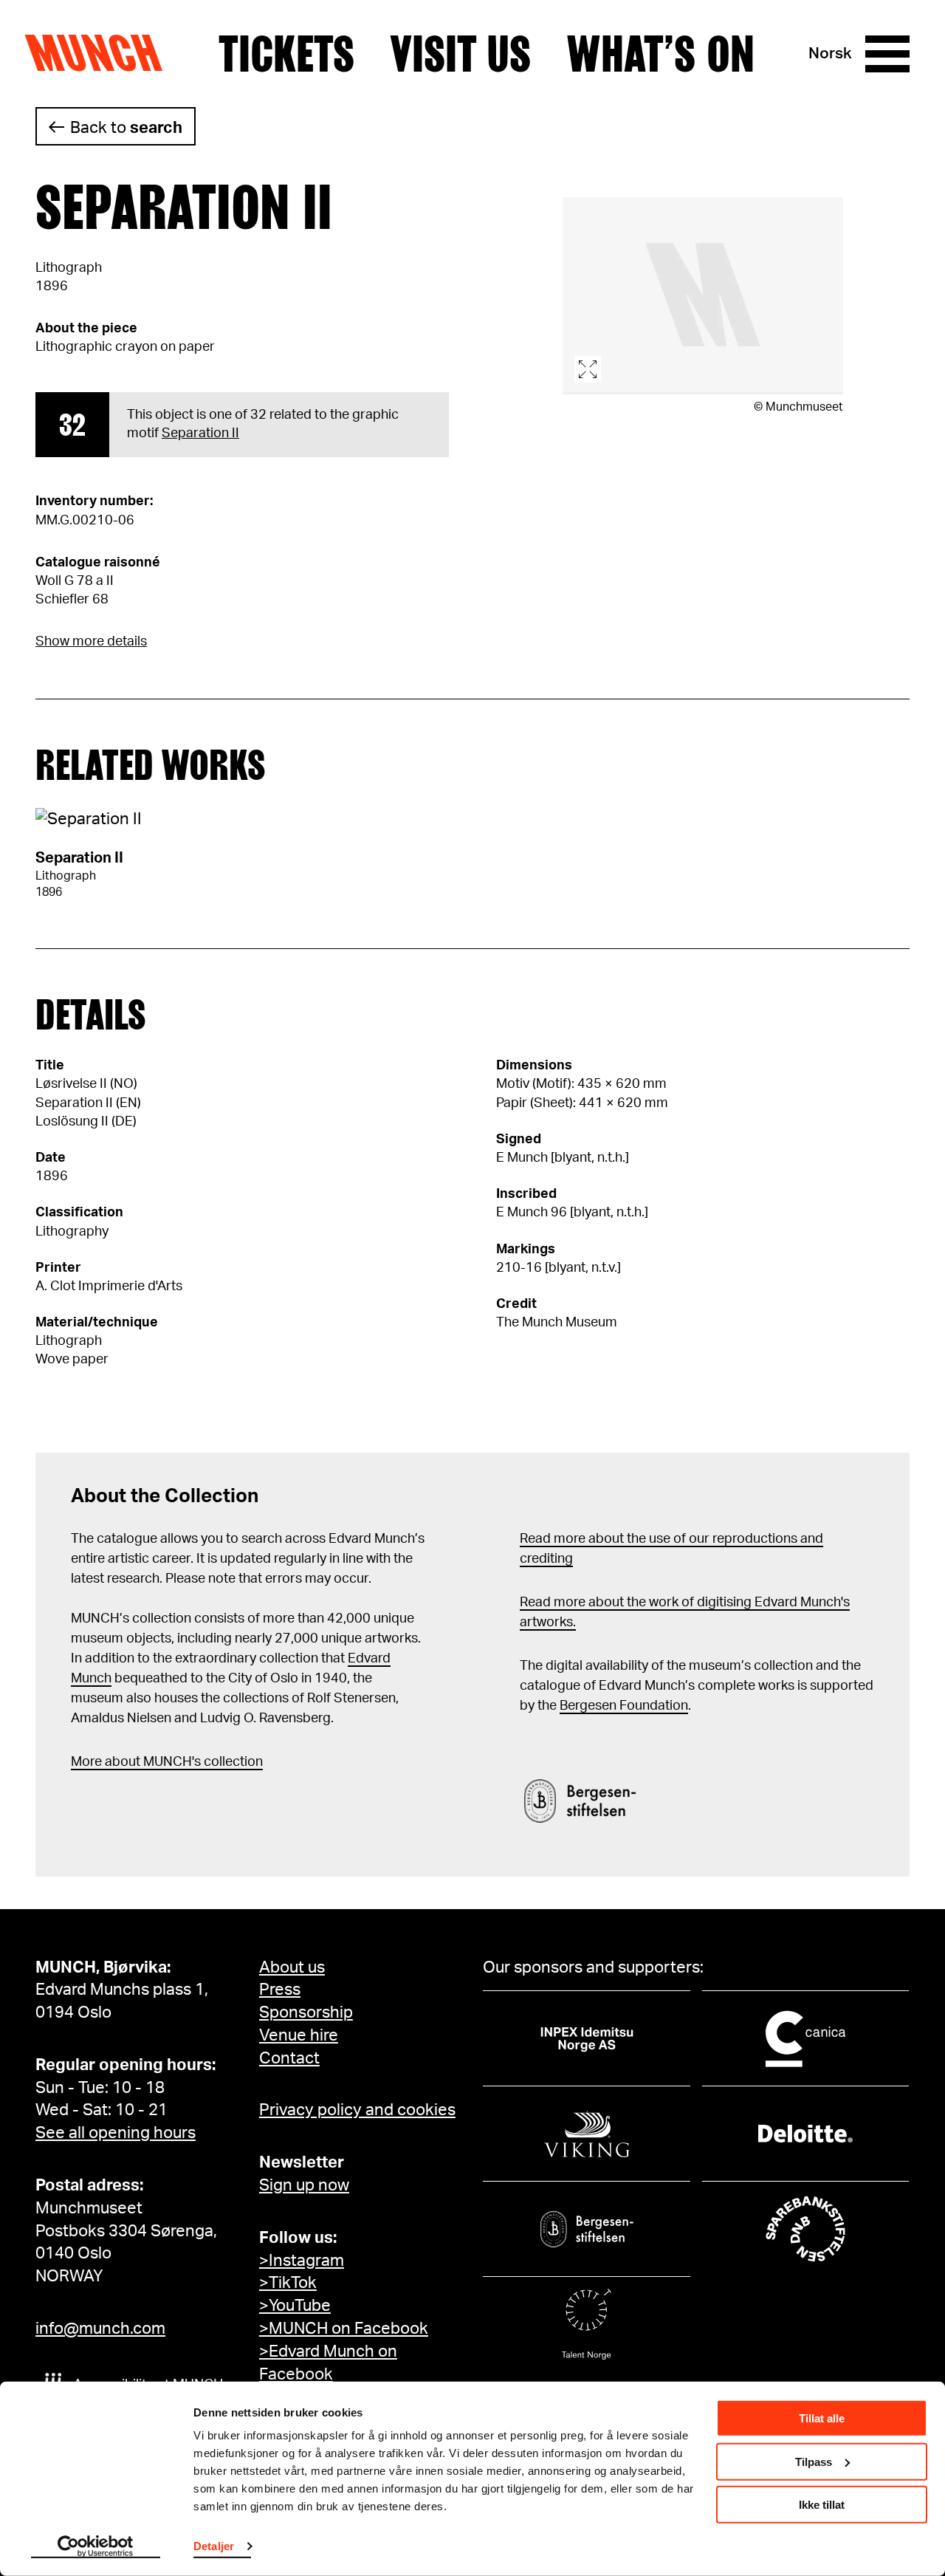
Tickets (286, 54)
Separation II (200, 434)
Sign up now (304, 2185)
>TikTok (288, 2283)
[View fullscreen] (703, 296)
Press (280, 1990)
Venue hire (299, 2035)
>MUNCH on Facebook (344, 2329)
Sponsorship (306, 2012)
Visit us (460, 54)
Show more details (91, 642)
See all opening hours (116, 2133)
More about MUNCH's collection (167, 1762)
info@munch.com (100, 2329)
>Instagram (302, 2261)
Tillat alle (822, 2418)
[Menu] (887, 54)
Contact (289, 2058)
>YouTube (295, 2306)
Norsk (830, 54)
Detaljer (214, 2546)
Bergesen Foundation (624, 1706)
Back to (126, 128)
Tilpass (814, 2461)
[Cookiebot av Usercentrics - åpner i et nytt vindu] (96, 2547)
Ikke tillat (822, 2505)
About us (292, 1967)
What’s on (660, 54)
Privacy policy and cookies (357, 2110)
